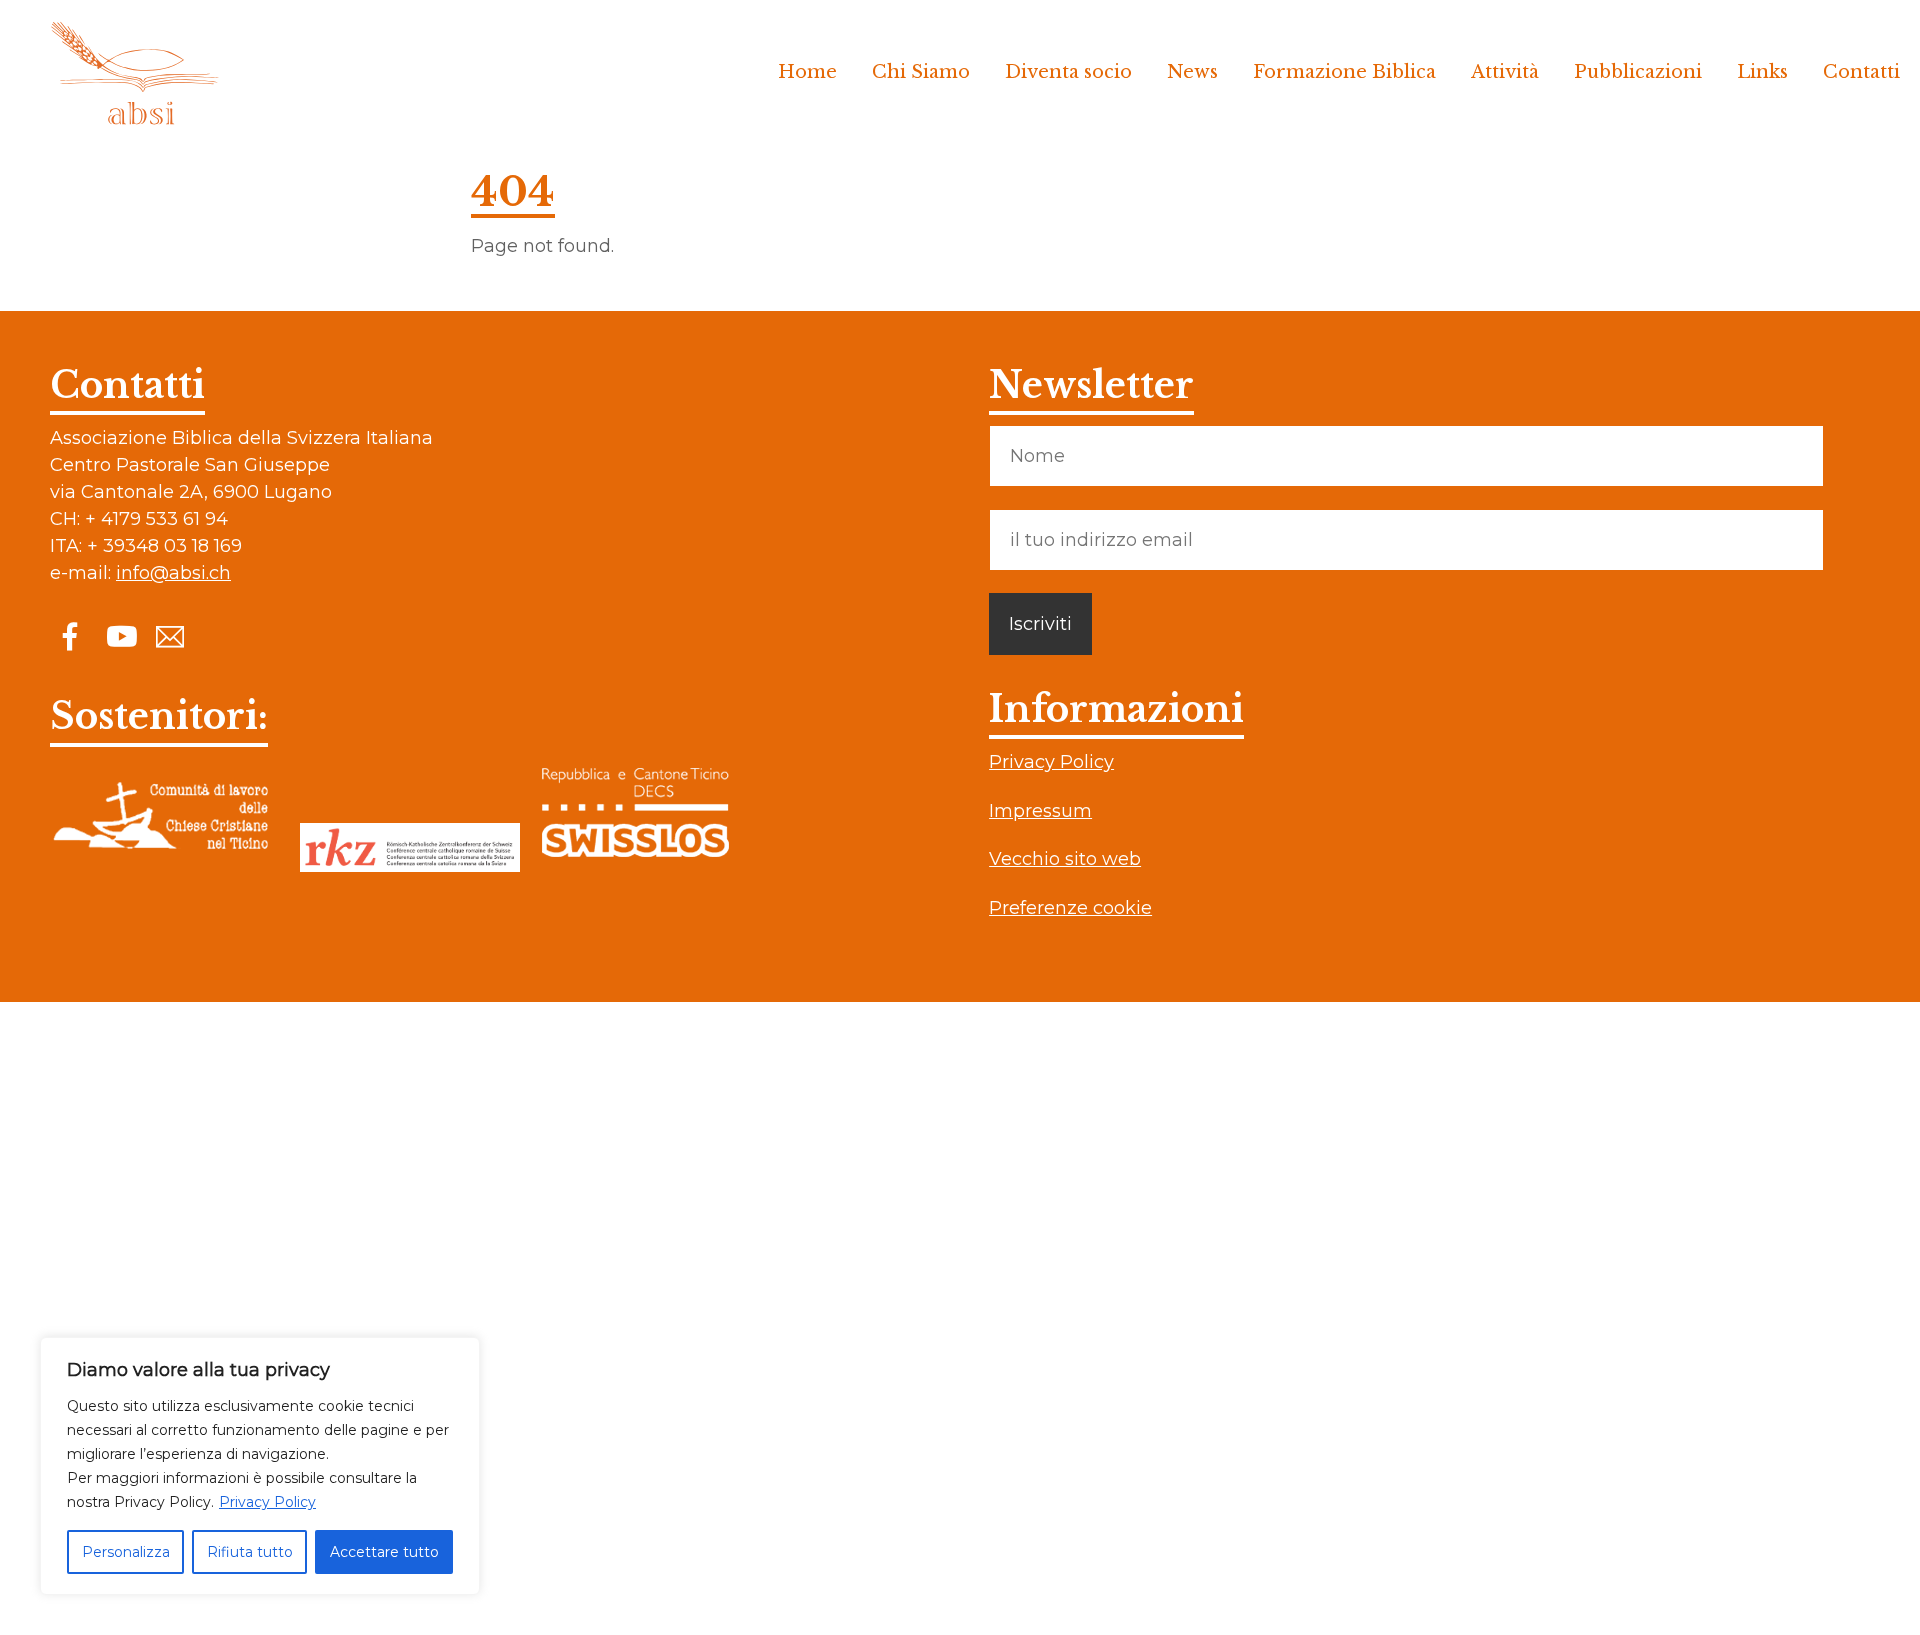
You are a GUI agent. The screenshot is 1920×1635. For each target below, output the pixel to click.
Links (1762, 72)
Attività (1505, 72)
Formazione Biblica (1344, 72)
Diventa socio (1068, 72)
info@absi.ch (173, 573)
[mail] (170, 636)
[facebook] (70, 636)
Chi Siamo (921, 72)
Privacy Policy (267, 1502)
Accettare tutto (384, 1552)
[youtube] (120, 636)
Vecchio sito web (1065, 859)
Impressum (1040, 811)
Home (807, 72)
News (1192, 72)
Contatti (1861, 72)
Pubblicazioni (1638, 72)
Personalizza (126, 1552)
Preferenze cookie (1070, 908)
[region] (260, 1466)
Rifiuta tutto (250, 1552)
